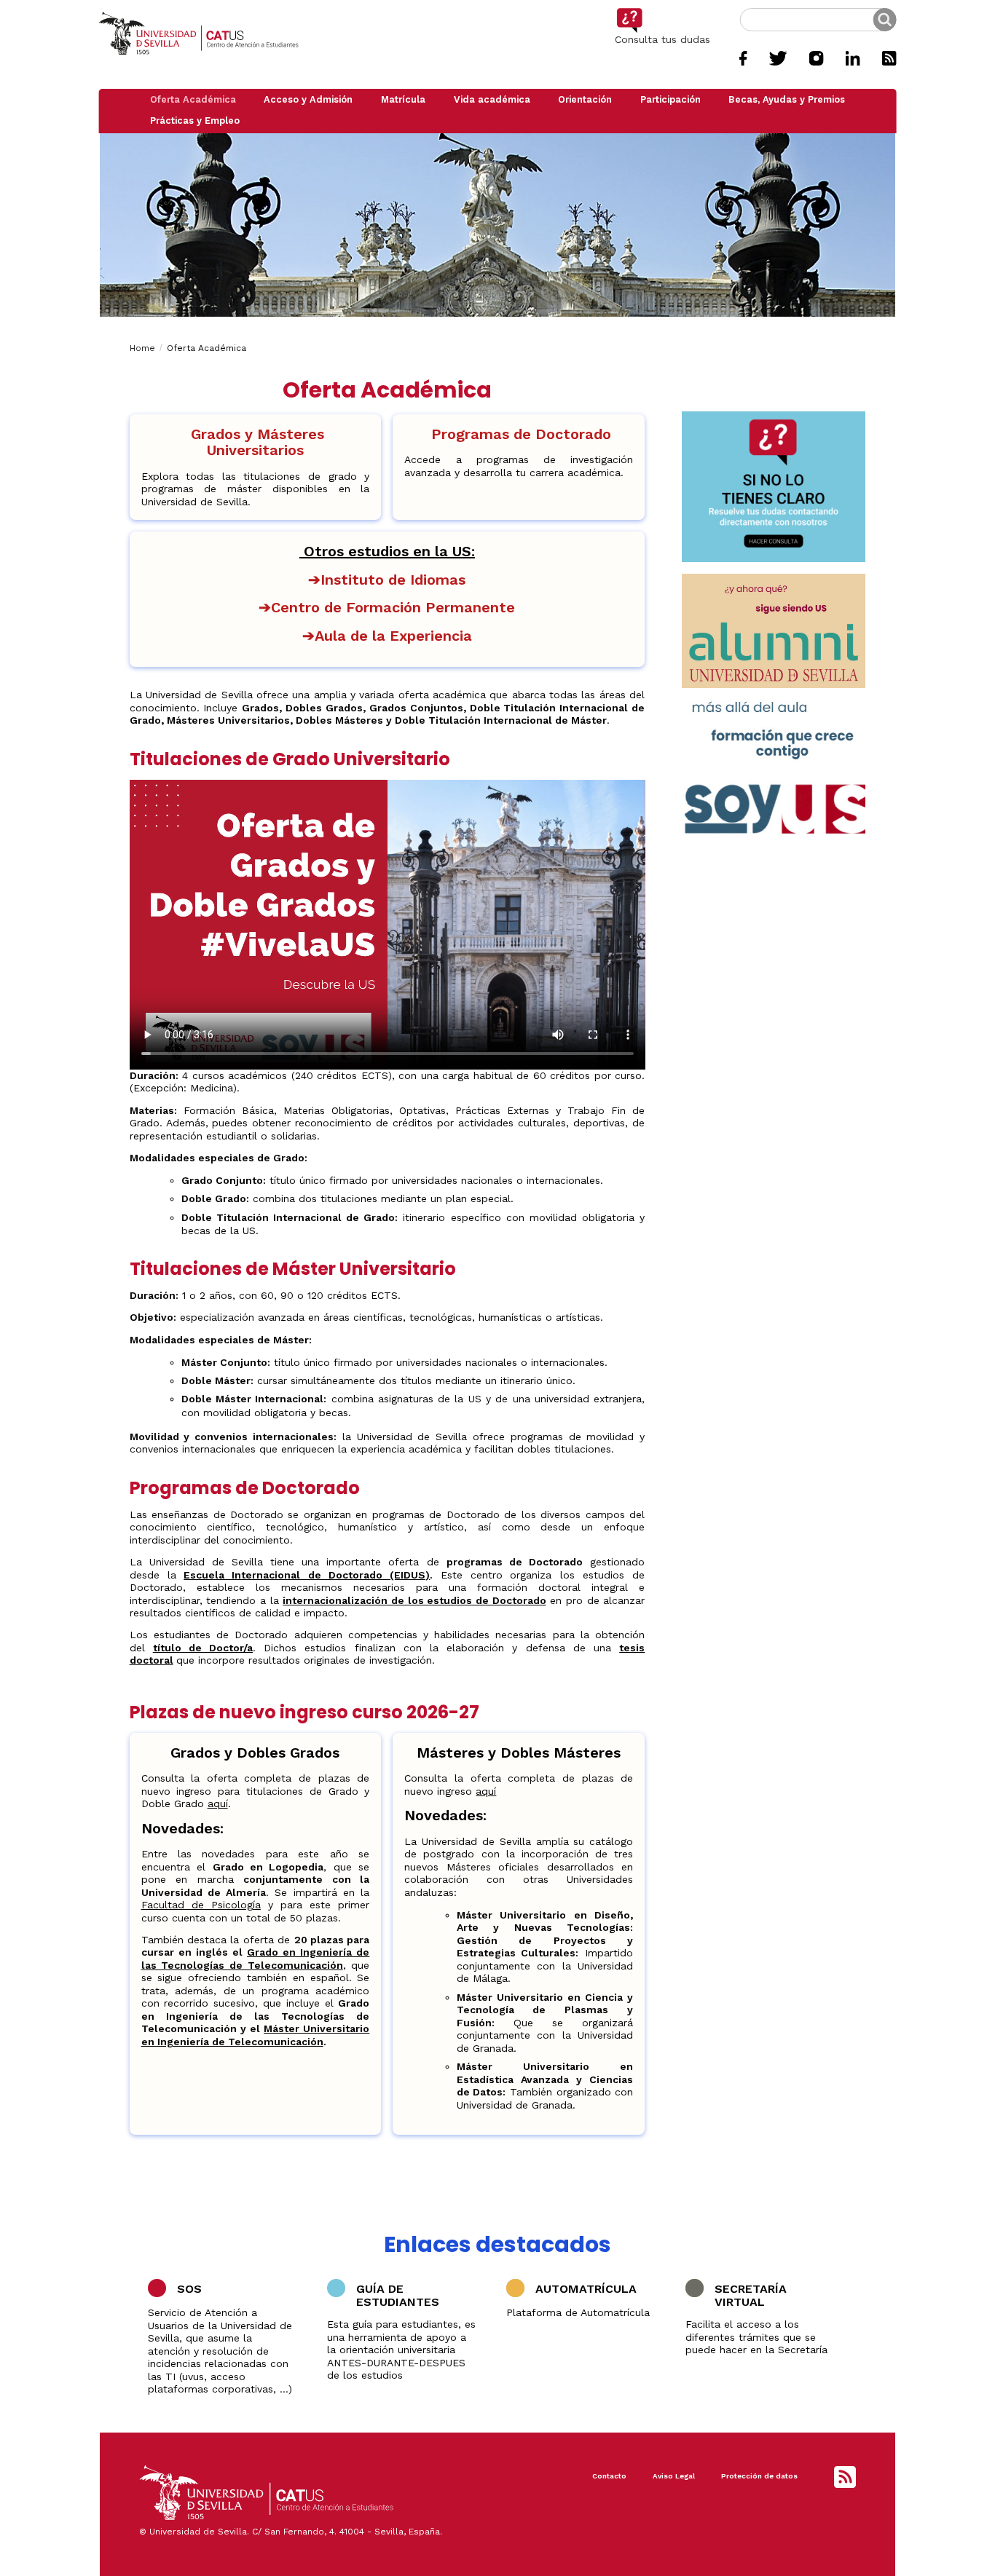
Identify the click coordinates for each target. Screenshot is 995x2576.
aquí (218, 1803)
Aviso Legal (674, 2476)
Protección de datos (759, 2476)
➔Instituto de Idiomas (387, 580)
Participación (670, 99)
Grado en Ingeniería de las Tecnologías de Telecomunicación (256, 1959)
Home (142, 348)
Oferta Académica (193, 99)
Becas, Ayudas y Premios (787, 99)
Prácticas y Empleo (195, 120)
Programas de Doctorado (519, 434)
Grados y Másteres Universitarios (255, 442)
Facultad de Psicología (201, 1905)
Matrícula (403, 99)
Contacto (609, 2476)
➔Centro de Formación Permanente (387, 607)
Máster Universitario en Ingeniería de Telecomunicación (256, 2035)
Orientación (585, 99)
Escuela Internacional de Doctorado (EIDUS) (307, 1575)
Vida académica (492, 99)
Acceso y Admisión (308, 99)
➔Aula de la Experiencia (387, 636)
